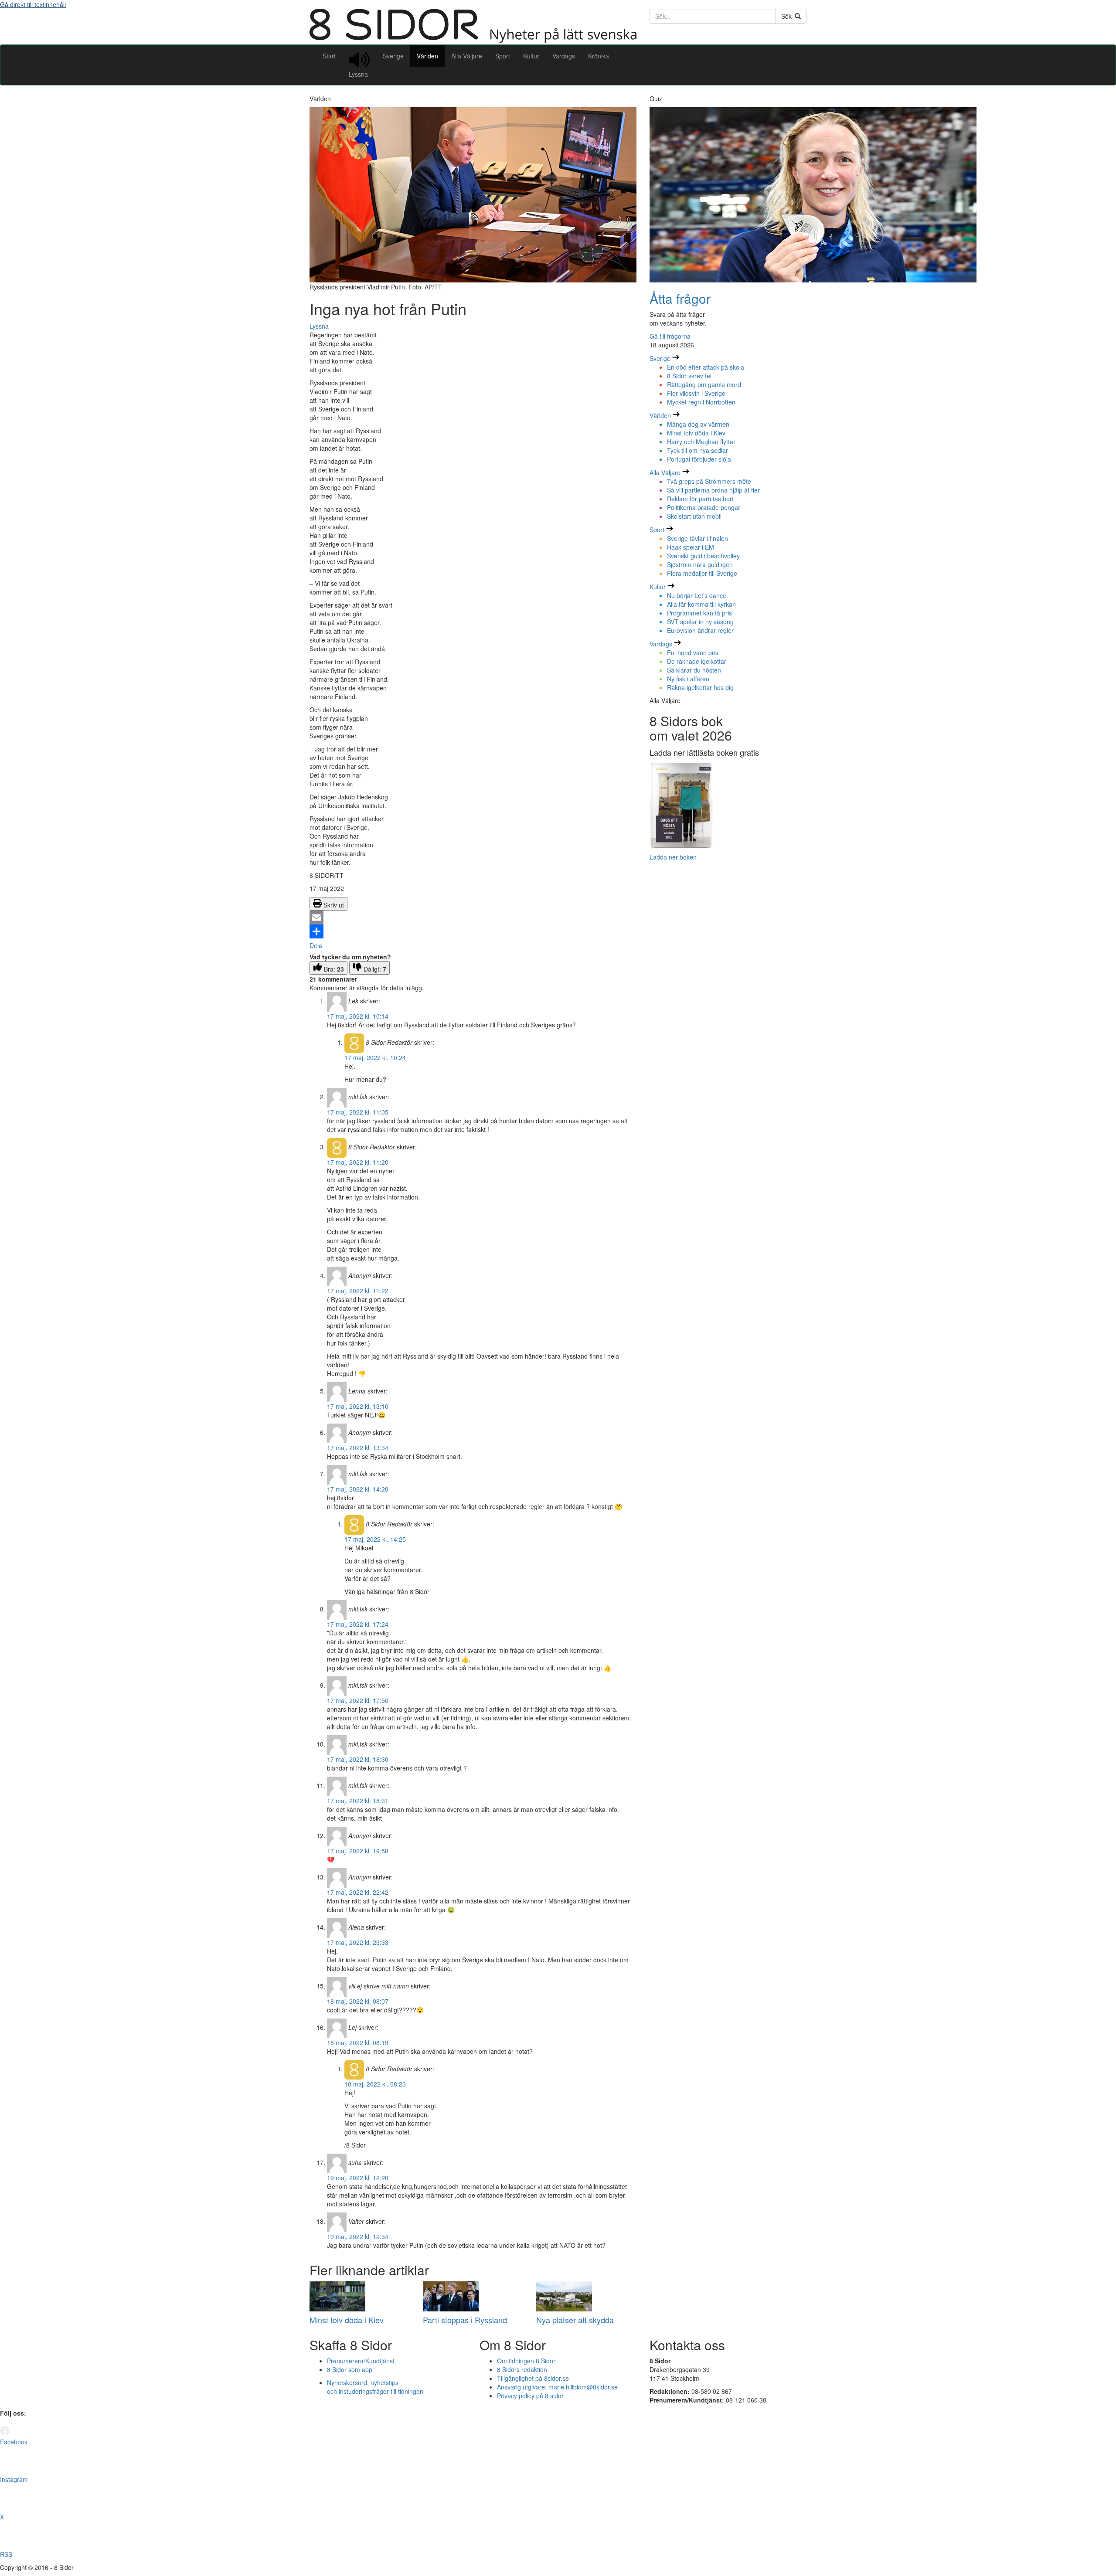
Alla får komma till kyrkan (701, 604)
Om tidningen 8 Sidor (526, 2361)
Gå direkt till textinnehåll (33, 4)
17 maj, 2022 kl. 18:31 (358, 1801)
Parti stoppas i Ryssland (465, 2320)
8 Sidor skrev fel (689, 376)
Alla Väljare (467, 56)
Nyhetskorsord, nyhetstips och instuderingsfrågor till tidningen (375, 2387)
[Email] (473, 918)
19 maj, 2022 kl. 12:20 (358, 2178)
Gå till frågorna (670, 336)
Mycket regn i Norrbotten (701, 402)
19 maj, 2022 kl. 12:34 (358, 2236)
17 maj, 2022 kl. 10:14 (358, 1016)
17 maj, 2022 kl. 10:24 (375, 1057)
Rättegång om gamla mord (704, 384)
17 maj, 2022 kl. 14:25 (375, 1539)
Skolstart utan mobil (694, 516)
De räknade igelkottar (697, 661)
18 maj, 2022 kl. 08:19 (358, 2042)
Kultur (531, 56)
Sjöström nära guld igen (700, 564)
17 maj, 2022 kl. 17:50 (358, 1700)
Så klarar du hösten (694, 670)
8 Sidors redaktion (522, 2369)
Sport (503, 56)
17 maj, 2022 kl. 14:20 (358, 1489)
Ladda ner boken (673, 857)
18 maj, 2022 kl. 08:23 (375, 2084)
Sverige (393, 56)
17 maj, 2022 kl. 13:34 (358, 1448)
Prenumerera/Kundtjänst (361, 2361)
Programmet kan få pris (699, 613)
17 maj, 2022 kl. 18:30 (358, 1759)
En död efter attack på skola (706, 367)
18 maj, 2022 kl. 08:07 (358, 2001)
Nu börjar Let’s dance (697, 595)
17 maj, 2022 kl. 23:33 (358, 1942)
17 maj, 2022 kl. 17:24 (358, 1624)
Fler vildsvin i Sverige (696, 393)
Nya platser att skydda (575, 2320)
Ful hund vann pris (693, 652)
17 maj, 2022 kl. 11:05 (358, 1112)
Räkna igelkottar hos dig (700, 687)
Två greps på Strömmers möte (709, 481)
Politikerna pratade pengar (704, 507)
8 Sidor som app (350, 2369)
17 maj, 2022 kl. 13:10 (358, 1406)
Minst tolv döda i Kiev (347, 2320)
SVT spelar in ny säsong (700, 622)
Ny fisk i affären (688, 679)
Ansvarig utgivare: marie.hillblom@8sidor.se (557, 2387)
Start (329, 56)
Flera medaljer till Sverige (702, 573)
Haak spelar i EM (691, 547)
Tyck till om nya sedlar (697, 450)
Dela (316, 945)
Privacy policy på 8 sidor (530, 2396)
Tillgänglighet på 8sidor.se (533, 2378)
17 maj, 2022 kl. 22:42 (358, 1892)
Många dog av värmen (698, 424)
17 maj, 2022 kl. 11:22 (358, 1291)
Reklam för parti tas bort (700, 499)
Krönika (599, 56)
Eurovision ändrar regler (700, 630)
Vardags (564, 56)
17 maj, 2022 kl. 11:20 (358, 1162)
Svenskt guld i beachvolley (703, 556)
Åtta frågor (680, 298)
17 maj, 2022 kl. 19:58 (358, 1851)
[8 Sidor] (473, 40)
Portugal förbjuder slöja (699, 459)
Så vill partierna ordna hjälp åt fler (713, 490)
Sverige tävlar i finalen (697, 538)
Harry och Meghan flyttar (701, 442)
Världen (427, 56)
